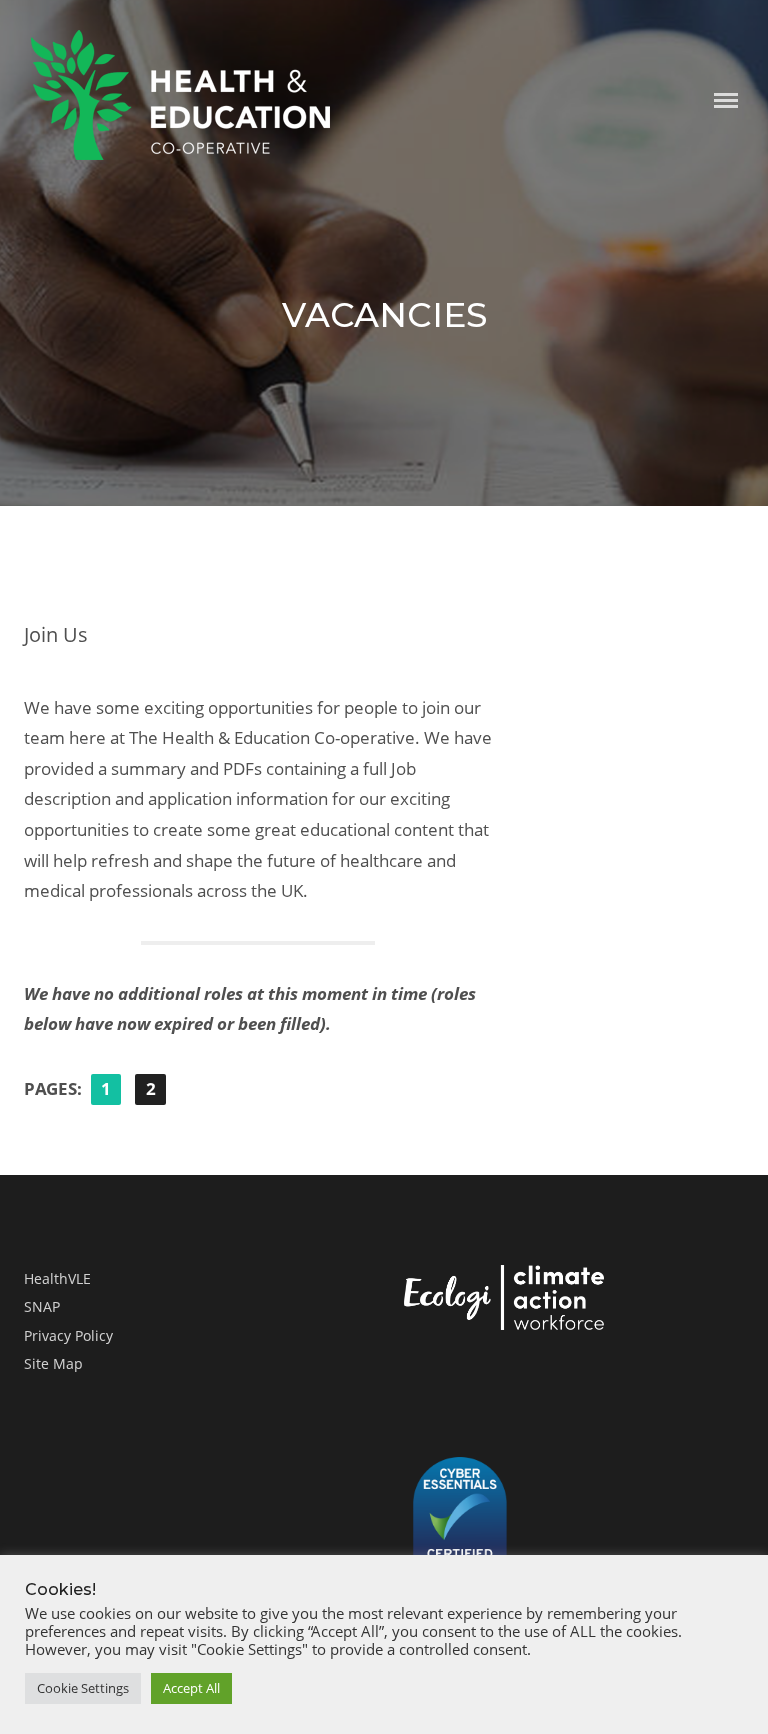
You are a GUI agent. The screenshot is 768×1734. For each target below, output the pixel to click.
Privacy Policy (68, 1335)
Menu (726, 100)
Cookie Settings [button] (83, 1688)
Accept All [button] (191, 1688)
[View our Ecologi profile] (504, 1301)
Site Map (53, 1363)
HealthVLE (57, 1278)
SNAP (42, 1306)
